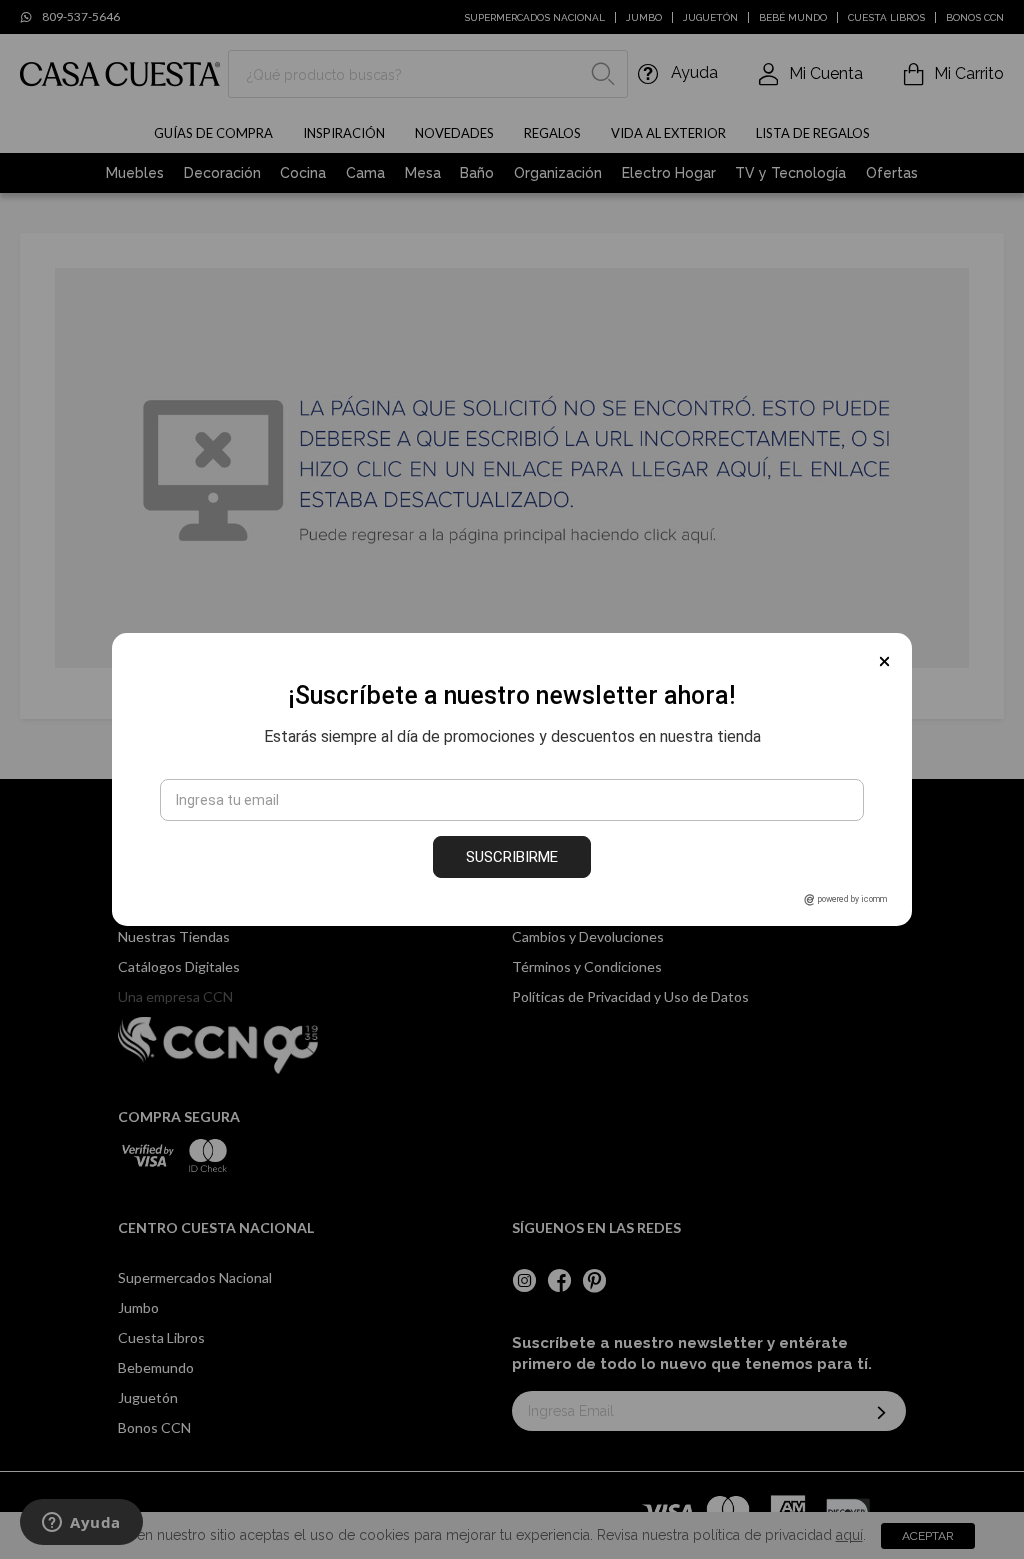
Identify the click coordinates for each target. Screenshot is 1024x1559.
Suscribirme (512, 857)
